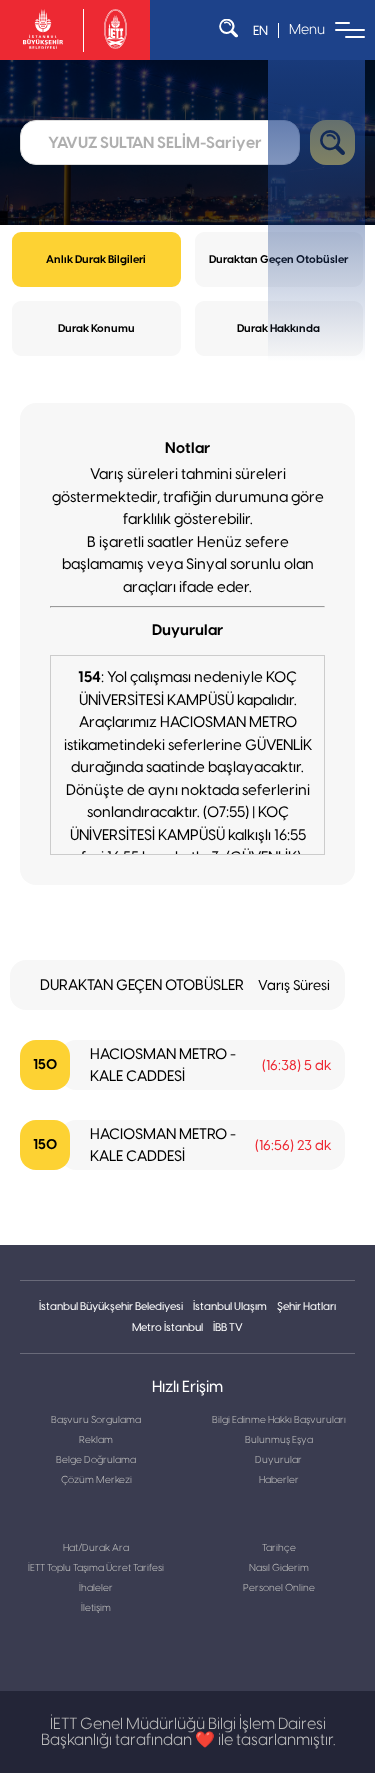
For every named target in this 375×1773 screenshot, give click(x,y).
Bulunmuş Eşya (279, 1440)
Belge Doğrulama (96, 1460)
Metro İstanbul (167, 1327)
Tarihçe (279, 1548)
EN (260, 30)
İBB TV (228, 1327)
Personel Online (279, 1588)
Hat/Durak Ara (96, 1548)
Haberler (279, 1480)
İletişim (96, 1608)
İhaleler (96, 1588)
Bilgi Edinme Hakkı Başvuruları (279, 1420)
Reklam (96, 1440)
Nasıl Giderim (279, 1568)
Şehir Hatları (306, 1306)
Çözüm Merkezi (96, 1480)
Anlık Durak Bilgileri (96, 259)
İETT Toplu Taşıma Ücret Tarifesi (96, 1568)
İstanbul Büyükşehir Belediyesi (111, 1306)
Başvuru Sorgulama (96, 1420)
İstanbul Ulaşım (230, 1306)
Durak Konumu (96, 328)
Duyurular (278, 1460)
